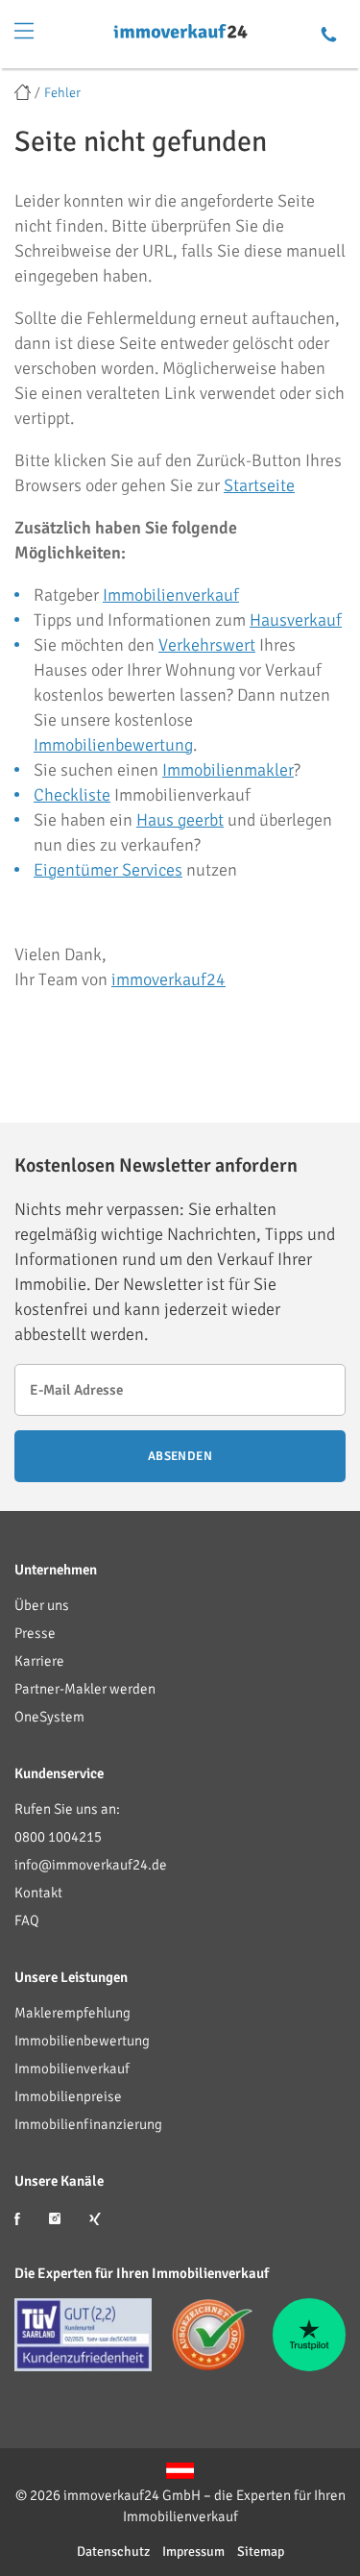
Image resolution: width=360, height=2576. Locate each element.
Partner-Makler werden (85, 1689)
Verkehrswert (207, 645)
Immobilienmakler (228, 770)
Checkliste (72, 795)
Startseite (259, 485)
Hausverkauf (296, 620)
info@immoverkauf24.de (91, 1865)
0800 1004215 (58, 1837)
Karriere (39, 1661)
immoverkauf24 (168, 979)
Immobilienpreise (68, 2096)
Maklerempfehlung (72, 2013)
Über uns (42, 1605)
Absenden (180, 1456)
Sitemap (261, 2551)
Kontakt (38, 1893)
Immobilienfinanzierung (88, 2124)
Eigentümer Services (108, 870)
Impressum (193, 2551)
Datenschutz (113, 2551)
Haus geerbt (180, 820)
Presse (35, 1633)
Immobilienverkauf (171, 595)
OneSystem (49, 1717)
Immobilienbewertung (113, 745)
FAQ (27, 1920)
